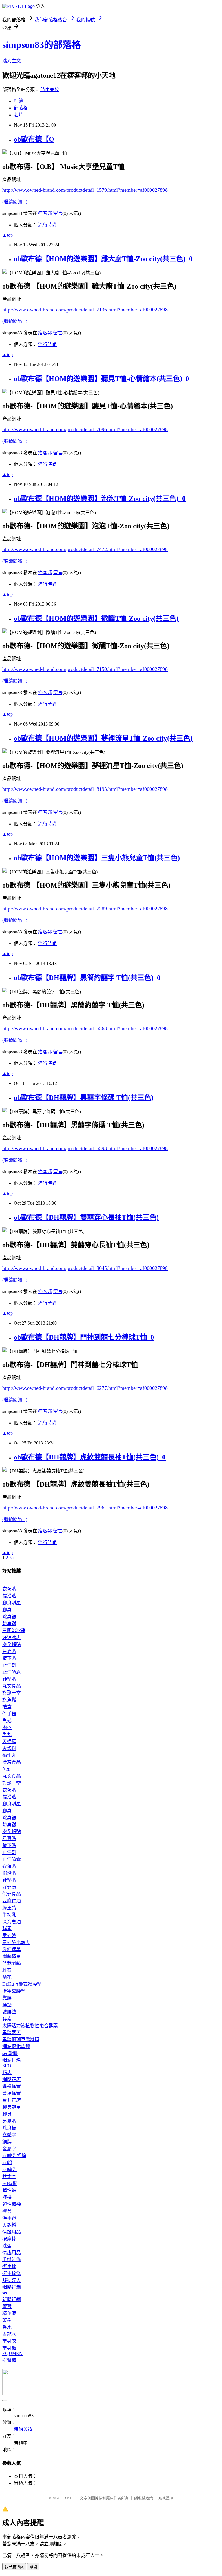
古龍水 (9, 2334)
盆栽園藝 (12, 1963)
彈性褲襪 (12, 2204)
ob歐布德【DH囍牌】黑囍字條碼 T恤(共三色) (84, 1098)
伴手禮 (9, 1714)
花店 (7, 2072)
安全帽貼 (12, 1644)
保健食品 (12, 1894)
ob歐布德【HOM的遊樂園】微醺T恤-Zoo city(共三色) (96, 618)
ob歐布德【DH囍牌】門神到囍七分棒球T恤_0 (84, 1337)
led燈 (7, 2163)
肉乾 (7, 1728)
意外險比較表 (16, 1942)
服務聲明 (166, 2498)
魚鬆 (7, 1721)
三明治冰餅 (14, 1631)
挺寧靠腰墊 (14, 1991)
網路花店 (12, 2079)
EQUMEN (12, 2353)
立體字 (9, 2135)
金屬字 (9, 2149)
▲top (8, 235)
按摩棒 (9, 2239)
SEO (7, 2066)
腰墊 (7, 2005)
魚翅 (7, 1769)
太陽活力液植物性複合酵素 (30, 2026)
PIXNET (68, 2498)
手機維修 (12, 2260)
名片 (18, 115)
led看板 (10, 2183)
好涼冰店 (12, 1637)
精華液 (9, 2313)
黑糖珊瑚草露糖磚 (21, 2040)
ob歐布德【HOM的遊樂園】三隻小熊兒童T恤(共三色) (97, 858)
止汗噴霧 (12, 1672)
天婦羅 (9, 1741)
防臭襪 (9, 1624)
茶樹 (7, 2320)
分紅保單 (12, 1949)
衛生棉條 (12, 2273)
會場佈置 (12, 2093)
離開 (33, 2567)
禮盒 (7, 1707)
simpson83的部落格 (42, 45)
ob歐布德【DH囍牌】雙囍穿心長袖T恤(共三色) (86, 1217)
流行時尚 (47, 225)
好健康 (9, 1887)
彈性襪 (9, 2190)
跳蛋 (7, 2246)
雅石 (7, 1970)
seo (5, 2293)
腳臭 (7, 1610)
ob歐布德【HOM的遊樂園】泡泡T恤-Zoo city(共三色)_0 (100, 499)
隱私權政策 (144, 2498)
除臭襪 (9, 1617)
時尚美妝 (50, 89)
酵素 (7, 1929)
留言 (58, 213)
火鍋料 (9, 1748)
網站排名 (12, 2060)
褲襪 (7, 2197)
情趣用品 (12, 2232)
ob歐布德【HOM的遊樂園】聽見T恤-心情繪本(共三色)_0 (101, 379)
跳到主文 (12, 61)
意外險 (9, 1936)
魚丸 (7, 1735)
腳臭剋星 (12, 1603)
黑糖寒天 (12, 2033)
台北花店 (12, 2100)
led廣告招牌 (14, 2156)
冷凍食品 (12, 1762)
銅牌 (7, 2142)
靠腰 (7, 1998)
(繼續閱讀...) (15, 202)
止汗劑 (9, 1665)
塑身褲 (9, 2348)
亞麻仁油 (12, 1901)
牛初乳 (9, 1915)
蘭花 (7, 1977)
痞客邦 (45, 213)
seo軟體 (10, 2053)
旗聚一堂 (12, 1693)
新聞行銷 (12, 2299)
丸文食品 (12, 1686)
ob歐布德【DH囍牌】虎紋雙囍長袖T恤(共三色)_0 (90, 1457)
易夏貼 (9, 1651)
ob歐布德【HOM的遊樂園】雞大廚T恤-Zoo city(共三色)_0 (103, 259)
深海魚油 (12, 1922)
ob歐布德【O (34, 139)
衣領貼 (9, 1589)
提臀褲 (9, 2360)
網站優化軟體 (16, 2046)
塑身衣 (9, 2341)
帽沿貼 (9, 1596)
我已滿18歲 (14, 2567)
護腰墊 (9, 2012)
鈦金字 (9, 2176)
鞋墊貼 (9, 1679)
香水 (7, 2327)
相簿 (18, 101)
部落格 (21, 108)
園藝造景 (12, 1956)
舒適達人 (12, 2280)
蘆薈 (7, 2306)
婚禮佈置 (12, 2086)
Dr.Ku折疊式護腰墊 (22, 1984)
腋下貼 (9, 1658)
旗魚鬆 (9, 1700)
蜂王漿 (9, 1908)
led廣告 (10, 2169)
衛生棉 (9, 2267)
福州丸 (9, 1755)
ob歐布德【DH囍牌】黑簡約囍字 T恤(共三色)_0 (87, 978)
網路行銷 (12, 2287)
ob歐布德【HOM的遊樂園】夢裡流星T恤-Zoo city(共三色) (103, 738)
